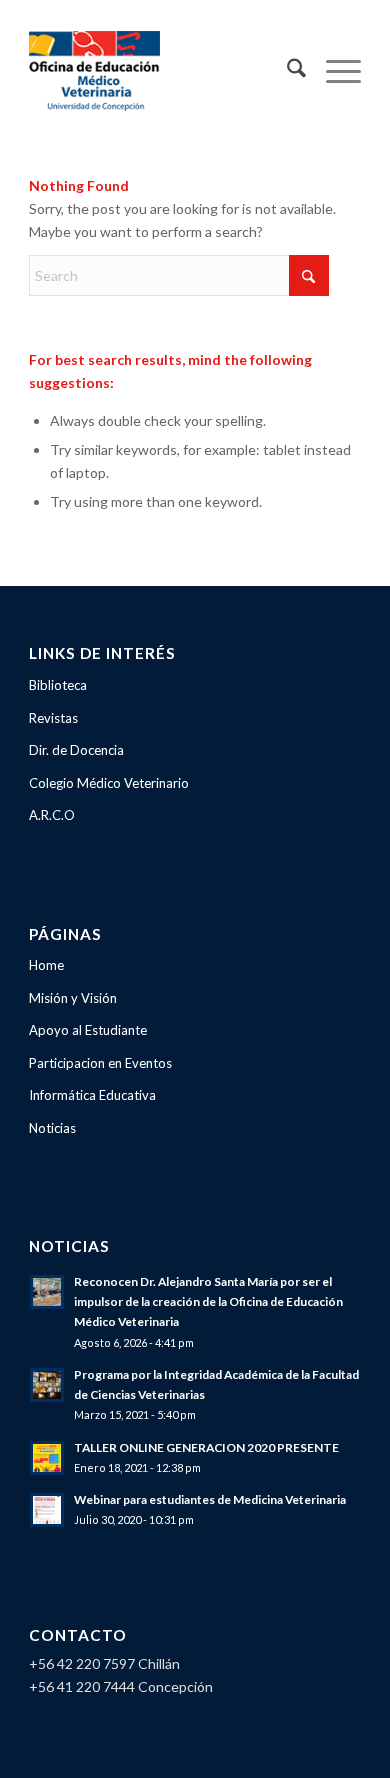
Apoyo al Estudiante (88, 1030)
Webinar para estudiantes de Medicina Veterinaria (210, 1499)
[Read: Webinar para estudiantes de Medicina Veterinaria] (47, 1510)
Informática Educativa (92, 1095)
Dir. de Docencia (76, 750)
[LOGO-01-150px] (161, 71)
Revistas (53, 718)
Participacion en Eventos (100, 1063)
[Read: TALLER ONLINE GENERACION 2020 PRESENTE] (47, 1458)
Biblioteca (58, 685)
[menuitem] (286, 71)
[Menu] (333, 71)
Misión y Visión (73, 998)
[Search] (286, 71)
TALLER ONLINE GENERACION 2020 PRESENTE (206, 1447)
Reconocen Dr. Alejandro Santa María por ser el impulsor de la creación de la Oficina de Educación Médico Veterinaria (208, 1301)
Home (46, 965)
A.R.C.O (52, 815)
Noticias (52, 1128)
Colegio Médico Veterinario (109, 783)
